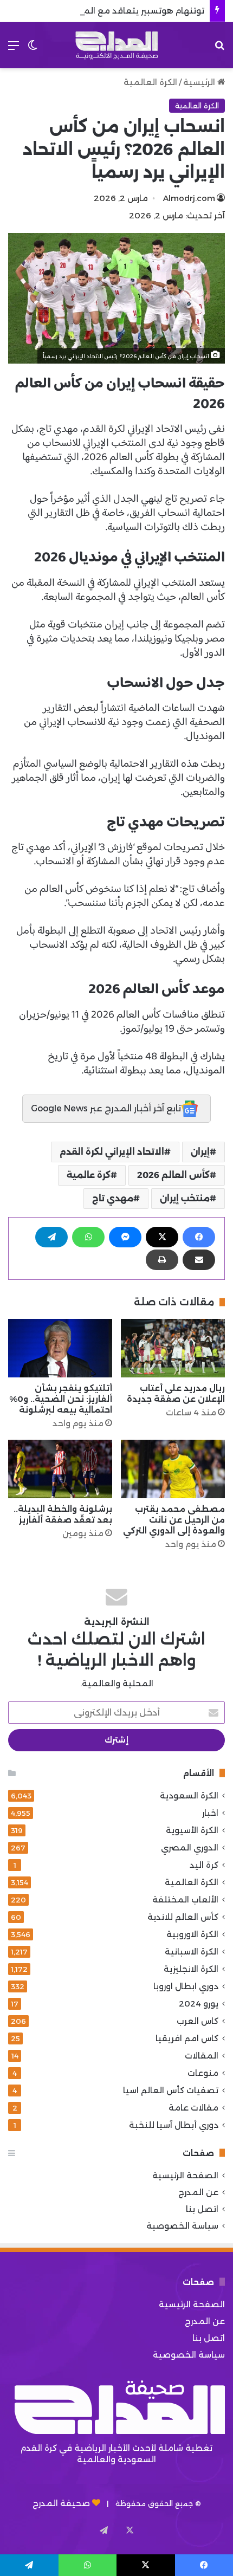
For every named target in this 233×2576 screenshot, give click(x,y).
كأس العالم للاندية (183, 1917)
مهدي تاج (113, 1198)
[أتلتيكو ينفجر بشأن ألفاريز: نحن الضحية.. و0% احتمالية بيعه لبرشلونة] (60, 1348)
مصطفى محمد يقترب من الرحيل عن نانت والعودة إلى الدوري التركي (174, 1520)
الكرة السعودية (189, 1795)
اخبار (210, 1813)
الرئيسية (200, 82)
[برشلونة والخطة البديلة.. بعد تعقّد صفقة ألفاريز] (60, 1469)
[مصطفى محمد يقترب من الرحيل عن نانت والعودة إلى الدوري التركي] (173, 1469)
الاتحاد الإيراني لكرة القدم (112, 1152)
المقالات (202, 2056)
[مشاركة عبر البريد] (199, 1260)
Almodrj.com (189, 198)
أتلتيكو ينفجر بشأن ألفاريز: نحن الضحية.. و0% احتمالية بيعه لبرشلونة (61, 1399)
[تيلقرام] (51, 1237)
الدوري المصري (190, 1847)
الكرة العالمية (150, 82)
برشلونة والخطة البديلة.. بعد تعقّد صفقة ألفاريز (63, 1514)
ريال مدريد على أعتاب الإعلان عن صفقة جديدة (176, 1393)
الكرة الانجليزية (191, 1969)
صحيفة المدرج (61, 2503)
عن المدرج (198, 2192)
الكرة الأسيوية (192, 1830)
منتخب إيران (185, 1198)
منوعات (203, 2073)
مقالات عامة (193, 2108)
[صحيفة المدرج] (116, 45)
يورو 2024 (199, 2004)
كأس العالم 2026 (173, 1175)
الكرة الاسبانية (192, 1952)
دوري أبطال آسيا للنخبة (174, 2125)
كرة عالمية (89, 1175)
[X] (162, 1237)
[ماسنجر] (125, 1237)
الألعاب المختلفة (185, 1899)
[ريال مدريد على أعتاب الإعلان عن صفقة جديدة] (173, 1348)
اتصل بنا (202, 2209)
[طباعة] (162, 1260)
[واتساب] (88, 1237)
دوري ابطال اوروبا (186, 1986)
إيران (200, 1152)
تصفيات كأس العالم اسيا (171, 2090)
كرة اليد (204, 1865)
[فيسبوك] (199, 1237)
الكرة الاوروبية (192, 1934)
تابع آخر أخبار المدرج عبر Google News (106, 1108)
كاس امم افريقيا (187, 2038)
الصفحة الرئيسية (185, 2175)
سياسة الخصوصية (182, 2226)
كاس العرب (198, 2021)
